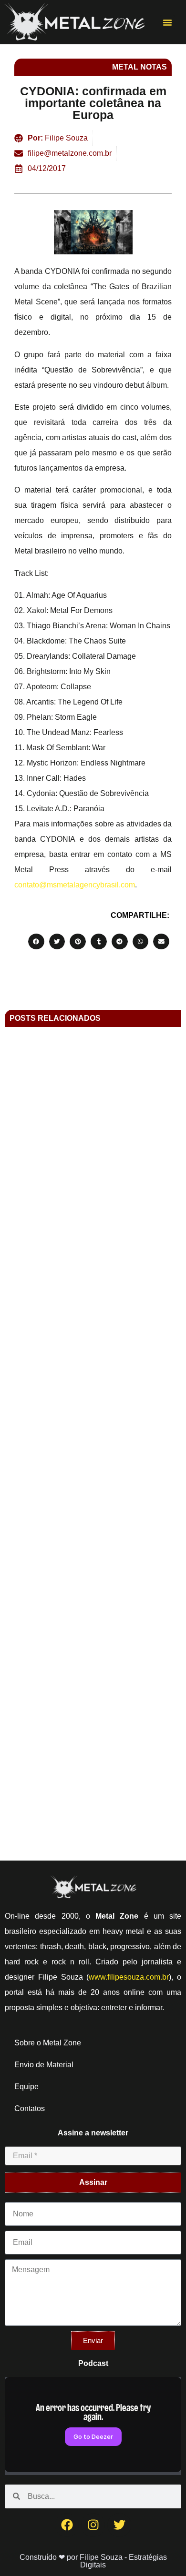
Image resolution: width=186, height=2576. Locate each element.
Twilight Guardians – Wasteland (93, 1635)
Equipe (26, 2087)
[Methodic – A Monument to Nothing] (93, 1143)
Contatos (30, 2108)
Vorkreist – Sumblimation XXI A (93, 1434)
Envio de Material (44, 2065)
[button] (167, 22)
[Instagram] (93, 2525)
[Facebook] (67, 2525)
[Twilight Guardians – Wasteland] (93, 1603)
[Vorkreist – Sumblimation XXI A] (93, 1401)
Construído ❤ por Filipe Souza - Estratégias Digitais (93, 2561)
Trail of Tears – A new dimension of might (93, 1837)
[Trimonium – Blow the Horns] (93, 1704)
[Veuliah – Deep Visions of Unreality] (93, 1300)
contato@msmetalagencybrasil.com (75, 885)
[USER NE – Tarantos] (93, 1502)
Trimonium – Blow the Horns (93, 1736)
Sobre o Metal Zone (48, 2043)
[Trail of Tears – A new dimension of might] (93, 1805)
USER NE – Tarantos (93, 1535)
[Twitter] (119, 2525)
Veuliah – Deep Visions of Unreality (93, 1333)
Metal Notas (139, 67)
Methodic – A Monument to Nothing (93, 1227)
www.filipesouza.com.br (129, 1977)
